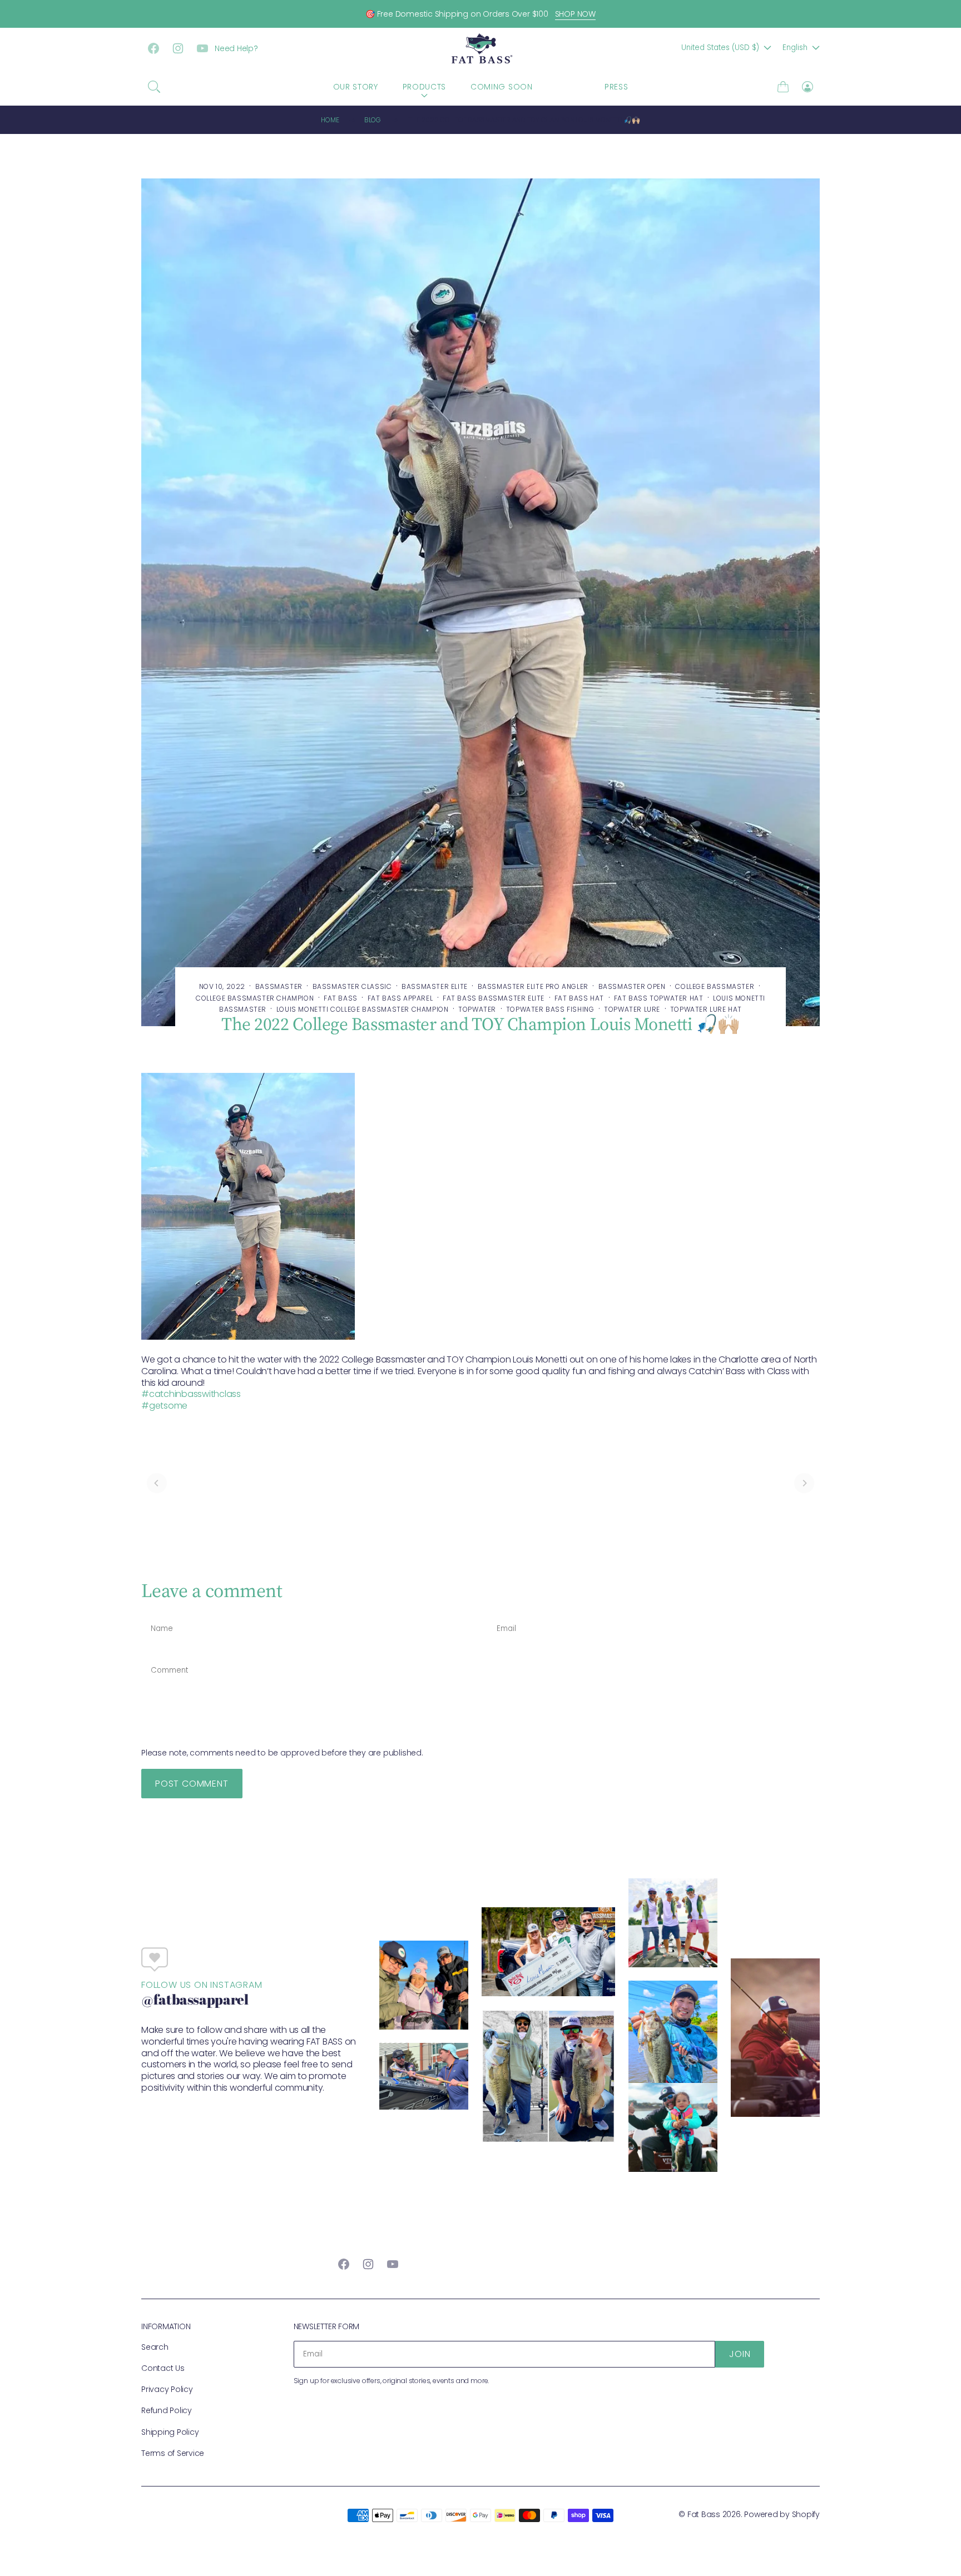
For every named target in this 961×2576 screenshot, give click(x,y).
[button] (154, 87)
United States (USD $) (720, 48)
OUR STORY (356, 87)
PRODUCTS (425, 87)
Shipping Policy (170, 2432)
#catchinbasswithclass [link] (191, 1394)
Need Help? (236, 48)
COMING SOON (502, 87)
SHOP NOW (575, 14)
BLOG (568, 87)
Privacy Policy (167, 2389)
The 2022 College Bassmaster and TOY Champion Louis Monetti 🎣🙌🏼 (524, 120)
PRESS (616, 87)
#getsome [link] (164, 1406)
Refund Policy (167, 2410)
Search (155, 2347)
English (795, 48)
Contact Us (163, 2368)
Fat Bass (704, 2514)
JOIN (740, 2354)
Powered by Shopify (782, 2514)
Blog (373, 120)
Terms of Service (173, 2453)
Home (330, 120)
